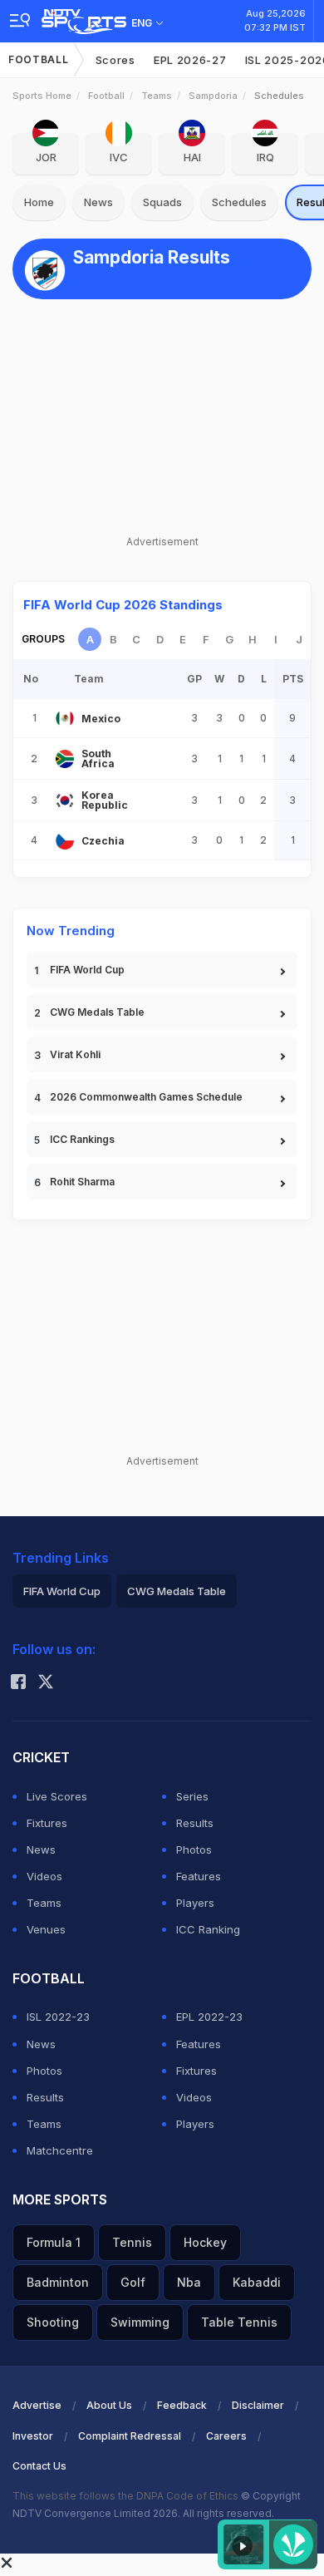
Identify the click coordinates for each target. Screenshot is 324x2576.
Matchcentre (60, 2150)
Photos (194, 1849)
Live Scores (57, 1796)
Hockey (205, 2242)
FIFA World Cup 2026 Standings (123, 605)
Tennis (132, 2242)
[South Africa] (65, 759)
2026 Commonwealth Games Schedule (146, 1097)
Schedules (239, 202)
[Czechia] (65, 840)
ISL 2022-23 (58, 2017)
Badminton (58, 2282)
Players (195, 1903)
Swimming (140, 2322)
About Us (109, 2405)
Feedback (182, 2405)
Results (195, 1823)
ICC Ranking (208, 1929)
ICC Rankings (82, 1139)
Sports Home (42, 96)
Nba (189, 2282)
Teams (157, 96)
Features (199, 1876)
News (98, 202)
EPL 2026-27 (190, 60)
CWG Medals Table (97, 1012)
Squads (162, 202)
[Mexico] (65, 718)
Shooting (53, 2322)
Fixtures (47, 1823)
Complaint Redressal (130, 2436)
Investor (33, 2436)
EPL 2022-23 (209, 2017)
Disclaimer (258, 2405)
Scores (115, 60)
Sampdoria (213, 96)
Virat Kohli (75, 1054)
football (106, 96)
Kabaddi (257, 2282)
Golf (133, 2282)
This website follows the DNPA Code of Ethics (127, 2496)
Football (39, 59)
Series (192, 1796)
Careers (226, 2436)
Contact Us (39, 2466)
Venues (46, 1929)
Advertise (37, 2405)
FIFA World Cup (87, 970)
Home (39, 202)
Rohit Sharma (82, 1182)
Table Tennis (239, 2322)
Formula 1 (54, 2242)
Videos (44, 1876)
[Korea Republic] (65, 800)
